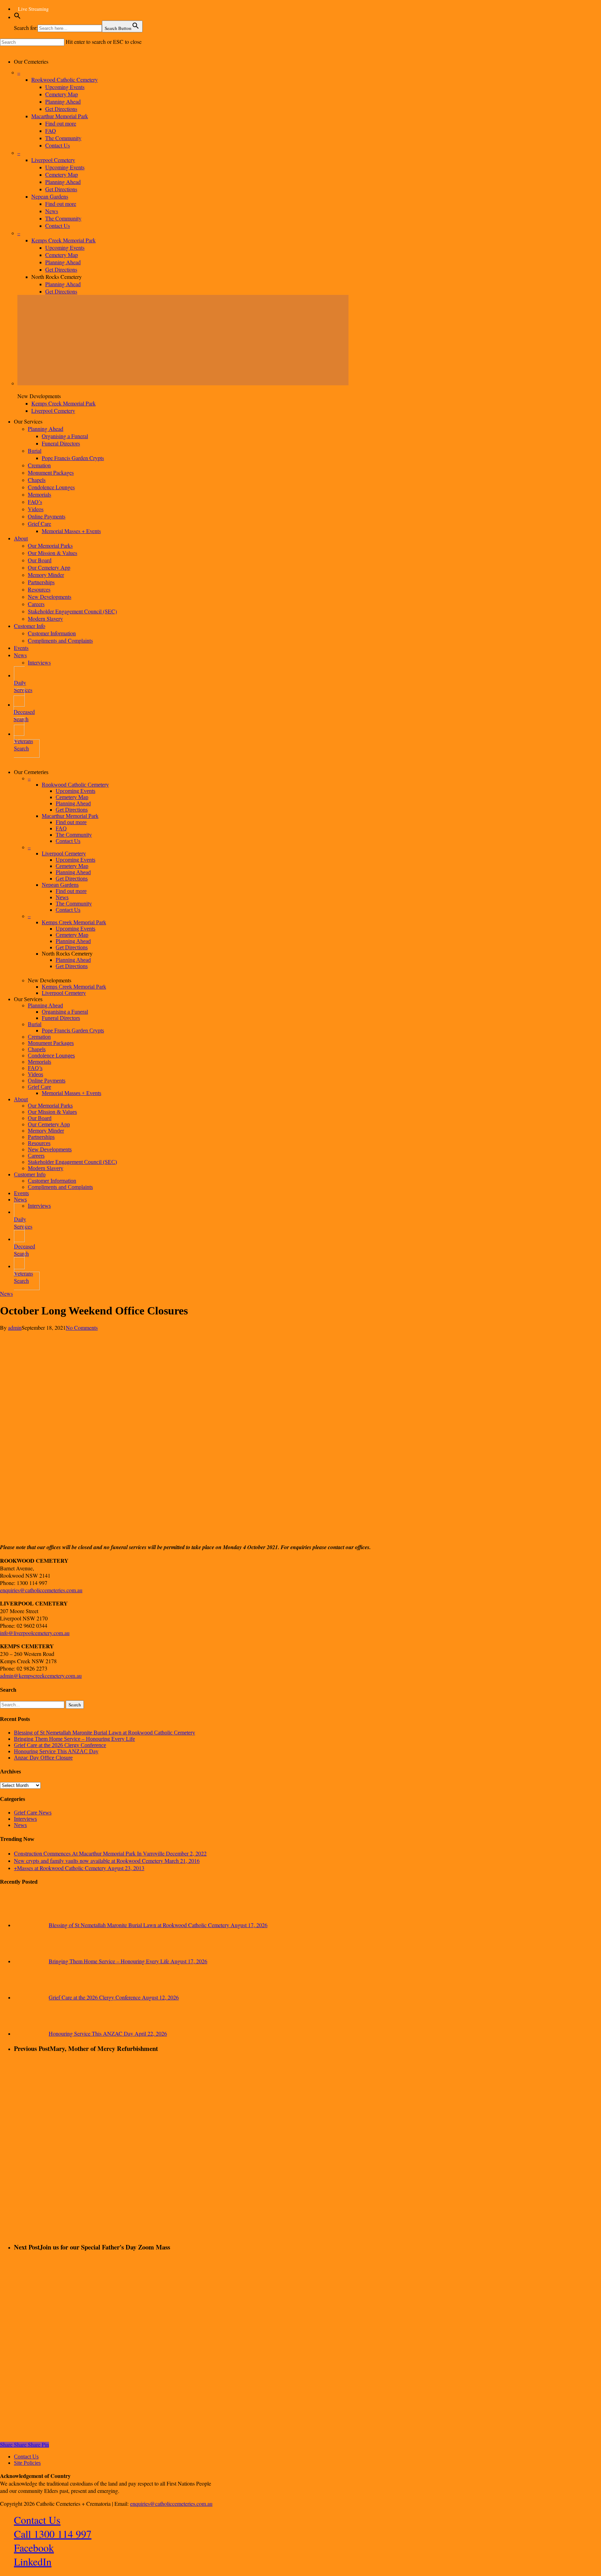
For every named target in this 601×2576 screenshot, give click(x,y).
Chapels (37, 1049)
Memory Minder (46, 1131)
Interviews (39, 1206)
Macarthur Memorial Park (70, 816)
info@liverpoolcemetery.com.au (35, 1633)
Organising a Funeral (65, 1012)
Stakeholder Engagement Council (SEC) (72, 1162)
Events (21, 1193)
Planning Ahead (73, 803)
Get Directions (72, 810)
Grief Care (39, 1087)
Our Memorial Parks (50, 1106)
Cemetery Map (72, 797)
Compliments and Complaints (60, 1187)
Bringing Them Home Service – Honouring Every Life (74, 1739)
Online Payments (47, 1081)
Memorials (39, 1062)
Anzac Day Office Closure (43, 1758)
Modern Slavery (46, 1168)
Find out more (71, 822)
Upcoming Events (75, 791)
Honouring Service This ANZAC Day (56, 1751)
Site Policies (27, 2463)
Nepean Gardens (60, 885)
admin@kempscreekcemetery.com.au (41, 1676)
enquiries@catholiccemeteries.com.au (41, 1590)
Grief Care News (33, 1813)
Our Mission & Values (52, 1112)
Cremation (39, 1037)
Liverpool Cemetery (64, 854)
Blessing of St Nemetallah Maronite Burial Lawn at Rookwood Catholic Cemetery (105, 1733)
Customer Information (52, 1181)
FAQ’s (35, 1068)
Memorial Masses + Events (71, 1093)
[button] (17, 18)
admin (15, 1327)
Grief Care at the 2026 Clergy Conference (60, 1745)
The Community (74, 835)
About (21, 1099)
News (62, 897)
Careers (36, 1156)
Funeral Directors (61, 1018)
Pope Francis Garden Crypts (73, 1031)
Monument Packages (51, 1043)
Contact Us (68, 841)
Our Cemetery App (49, 1124)
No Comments (82, 1327)
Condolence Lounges (51, 1056)
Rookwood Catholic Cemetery (75, 785)
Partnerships (41, 1137)
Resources (39, 1143)
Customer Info (30, 1174)
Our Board (40, 1118)
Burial (35, 1024)
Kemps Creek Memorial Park (74, 922)
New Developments (50, 1149)
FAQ (61, 828)
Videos (35, 1074)
